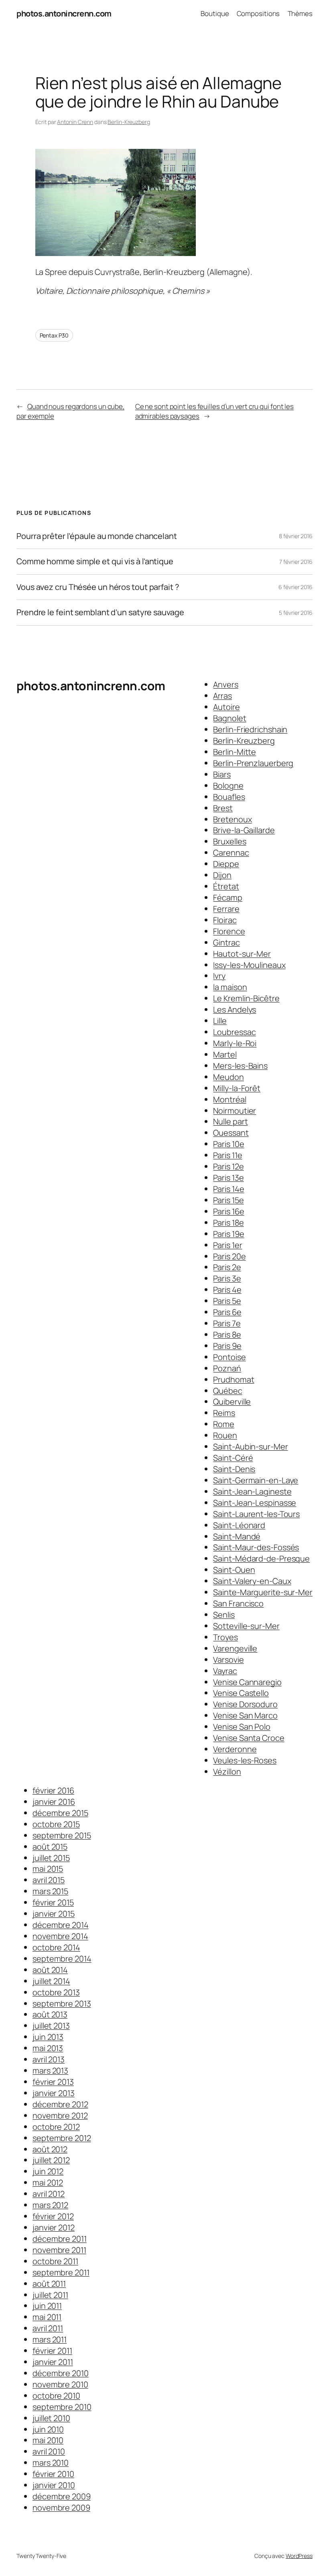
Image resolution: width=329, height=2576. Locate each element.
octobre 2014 (56, 1947)
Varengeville (235, 1648)
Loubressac (234, 1032)
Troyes (225, 1637)
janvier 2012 (54, 2227)
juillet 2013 (51, 2026)
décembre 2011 (60, 2239)
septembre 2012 (62, 2138)
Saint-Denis (234, 1469)
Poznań (227, 1368)
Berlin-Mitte (235, 752)
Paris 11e (227, 1155)
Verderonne (235, 1749)
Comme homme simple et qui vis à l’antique (95, 561)
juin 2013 (48, 2037)
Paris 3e (227, 1278)
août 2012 (50, 2149)
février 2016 (53, 1790)
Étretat (226, 886)
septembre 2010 (62, 2407)
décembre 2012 (60, 2104)
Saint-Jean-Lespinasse (255, 1503)
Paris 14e (228, 1189)
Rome (224, 1424)
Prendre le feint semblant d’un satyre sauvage (100, 612)
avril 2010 (49, 2451)
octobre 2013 (56, 1992)
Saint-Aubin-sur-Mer (250, 1447)
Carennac (231, 853)
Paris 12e (228, 1166)
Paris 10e (228, 1144)
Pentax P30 (54, 335)
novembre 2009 (61, 2508)
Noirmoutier (235, 1111)
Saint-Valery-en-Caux (252, 1581)
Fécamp (227, 898)
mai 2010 (48, 2440)
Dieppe (226, 864)
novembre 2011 (59, 2250)
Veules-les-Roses (245, 1760)
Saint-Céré (233, 1458)
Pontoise (229, 1357)
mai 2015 (48, 1869)
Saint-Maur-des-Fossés (256, 1547)
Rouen (225, 1435)
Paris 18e (228, 1223)
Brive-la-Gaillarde (244, 830)
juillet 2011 (50, 2295)
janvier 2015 (54, 1914)
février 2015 (53, 1902)
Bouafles (229, 797)
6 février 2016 (295, 587)
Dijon (222, 875)
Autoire (226, 707)
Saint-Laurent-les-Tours (256, 1514)
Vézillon (227, 1772)
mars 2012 (50, 2205)
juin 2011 (47, 2306)
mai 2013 (48, 2048)
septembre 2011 (61, 2272)
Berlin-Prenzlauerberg (253, 763)
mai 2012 (48, 2183)
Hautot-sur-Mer (242, 954)
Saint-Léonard (239, 1525)
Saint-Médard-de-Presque (261, 1558)
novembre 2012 (60, 2115)
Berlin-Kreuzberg (129, 122)
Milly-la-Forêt (237, 1088)
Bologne (228, 786)
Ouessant (231, 1133)
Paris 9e (227, 1346)
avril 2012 (49, 2194)
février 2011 (52, 2351)
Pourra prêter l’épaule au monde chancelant (97, 536)
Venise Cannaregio (247, 1682)
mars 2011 (50, 2339)
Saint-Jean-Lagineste (252, 1491)
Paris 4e (227, 1290)
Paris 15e (228, 1200)
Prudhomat (234, 1379)
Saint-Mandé (237, 1536)
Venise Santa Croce (249, 1738)
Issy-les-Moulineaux (249, 965)
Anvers (225, 684)
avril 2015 (49, 1880)
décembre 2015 (60, 1813)
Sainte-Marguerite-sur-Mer (263, 1592)
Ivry (219, 976)
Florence (229, 931)
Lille (220, 1021)
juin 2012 (48, 2171)
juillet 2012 (51, 2160)
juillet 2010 (51, 2418)
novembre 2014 (60, 1936)
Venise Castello (241, 1693)
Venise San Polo (242, 1727)
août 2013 (50, 2014)
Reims (224, 1413)
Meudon (228, 1077)
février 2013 (53, 2082)
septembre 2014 (62, 1959)
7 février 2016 (296, 562)
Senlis (224, 1615)
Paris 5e (227, 1301)
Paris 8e (227, 1335)
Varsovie (228, 1660)
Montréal (229, 1099)
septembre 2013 (62, 2004)
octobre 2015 (56, 1824)
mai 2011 (47, 2317)
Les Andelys (235, 1009)
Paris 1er (227, 1245)
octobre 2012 (56, 2127)
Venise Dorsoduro (245, 1704)
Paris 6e (227, 1312)
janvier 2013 (54, 2093)
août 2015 (50, 1847)
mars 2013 (50, 2071)
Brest (223, 808)
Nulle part (230, 1121)
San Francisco (238, 1603)
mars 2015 (50, 1891)
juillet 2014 (51, 1981)
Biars (222, 774)
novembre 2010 (60, 2384)
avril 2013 (49, 2059)
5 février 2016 (296, 613)
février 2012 (53, 2216)
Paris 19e (228, 1234)
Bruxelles (229, 841)
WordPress (299, 2556)
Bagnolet (229, 718)
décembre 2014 (61, 1925)
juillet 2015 (51, 1858)
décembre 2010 (61, 2373)
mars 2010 (51, 2463)
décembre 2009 (62, 2496)
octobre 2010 (56, 2396)
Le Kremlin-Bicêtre (246, 998)
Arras (222, 696)
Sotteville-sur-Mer (246, 1626)
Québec (227, 1391)
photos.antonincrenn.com (64, 13)
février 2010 (53, 2474)
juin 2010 (48, 2429)
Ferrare (226, 909)
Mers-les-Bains (240, 1066)
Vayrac (225, 1671)
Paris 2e (227, 1267)
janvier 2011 (53, 2362)
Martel (225, 1054)
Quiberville (232, 1402)
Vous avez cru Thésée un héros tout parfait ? (98, 587)
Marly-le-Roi (235, 1043)
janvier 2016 (54, 1802)
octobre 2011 (55, 2261)
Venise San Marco (245, 1715)
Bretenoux (232, 819)
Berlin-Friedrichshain (250, 729)
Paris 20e (229, 1256)
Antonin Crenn (75, 122)
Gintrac (226, 942)
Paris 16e (228, 1211)
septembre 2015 (62, 1835)
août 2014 (50, 1970)
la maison (230, 987)
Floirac (225, 920)
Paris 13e (228, 1178)
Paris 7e (227, 1323)
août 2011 (49, 2284)
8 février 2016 (296, 536)
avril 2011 (48, 2328)
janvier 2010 (54, 2485)
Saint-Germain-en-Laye (256, 1480)
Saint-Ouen (234, 1570)
